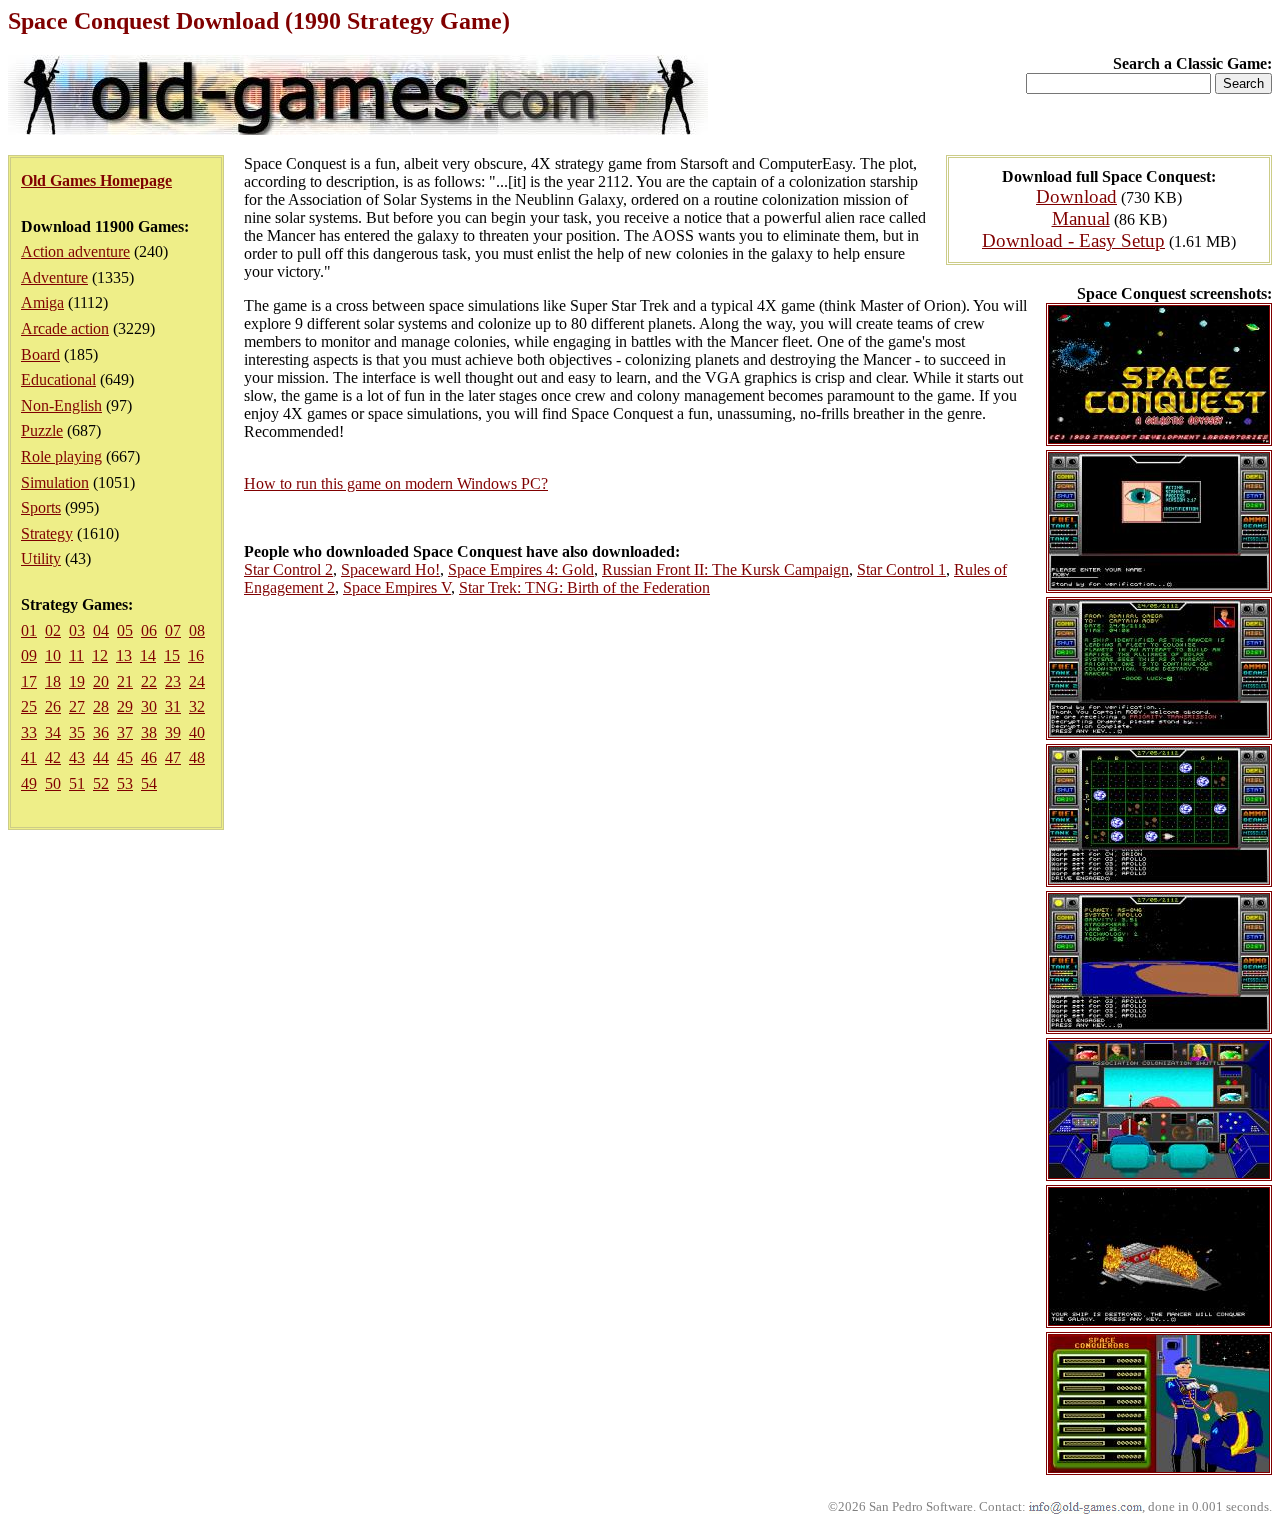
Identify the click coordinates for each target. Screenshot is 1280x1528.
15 (172, 655)
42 (53, 757)
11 (76, 655)
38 (149, 732)
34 (53, 732)
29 (125, 706)
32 (197, 706)
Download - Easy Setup (1073, 240)
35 (77, 732)
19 (77, 681)
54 (149, 783)
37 (125, 732)
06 (149, 630)
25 (29, 706)
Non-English (61, 405)
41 (29, 757)
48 (197, 757)
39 (173, 732)
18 (53, 681)
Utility (41, 558)
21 (125, 681)
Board (40, 354)
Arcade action (65, 328)
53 (125, 783)
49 (29, 783)
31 (173, 706)
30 (149, 706)
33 (29, 732)
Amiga (42, 302)
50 (53, 783)
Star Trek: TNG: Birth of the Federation (584, 587)
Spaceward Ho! (390, 569)
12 (100, 655)
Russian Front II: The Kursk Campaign (725, 569)
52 (101, 783)
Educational (58, 379)
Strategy (47, 533)
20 (101, 681)
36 (101, 732)
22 (149, 681)
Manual (1081, 218)
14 (148, 655)
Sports (41, 507)
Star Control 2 (288, 569)
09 (29, 655)
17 (29, 681)
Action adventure (75, 251)
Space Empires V (397, 587)
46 (149, 757)
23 (173, 681)
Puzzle (42, 430)
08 (197, 630)
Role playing (61, 456)
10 (53, 655)
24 (197, 681)
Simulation (55, 482)
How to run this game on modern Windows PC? (396, 483)
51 (77, 783)
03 (77, 630)
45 (125, 757)
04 (101, 630)
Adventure (54, 277)
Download (1076, 196)
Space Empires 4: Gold (521, 569)
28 (101, 706)
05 (125, 630)
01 (29, 630)
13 (124, 655)
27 (77, 706)
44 (101, 757)
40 (197, 732)
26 (53, 706)
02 (53, 630)
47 (173, 757)
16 (196, 655)
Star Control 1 (901, 569)
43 (77, 757)
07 (173, 630)
